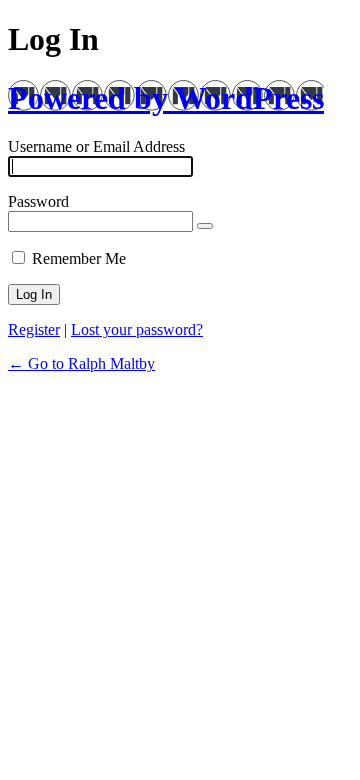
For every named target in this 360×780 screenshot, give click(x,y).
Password (38, 201)
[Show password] (205, 226)
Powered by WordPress (166, 98)
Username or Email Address (96, 146)
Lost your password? (137, 329)
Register (34, 329)
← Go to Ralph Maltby (81, 363)
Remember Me (79, 258)
